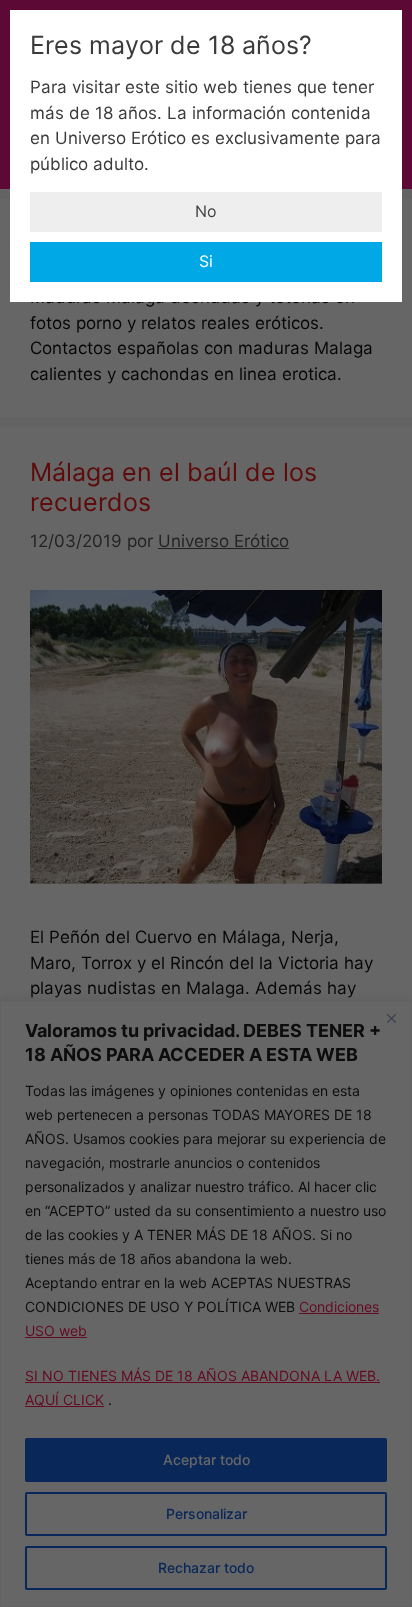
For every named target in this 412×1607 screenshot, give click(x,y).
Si (206, 261)
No (206, 211)
